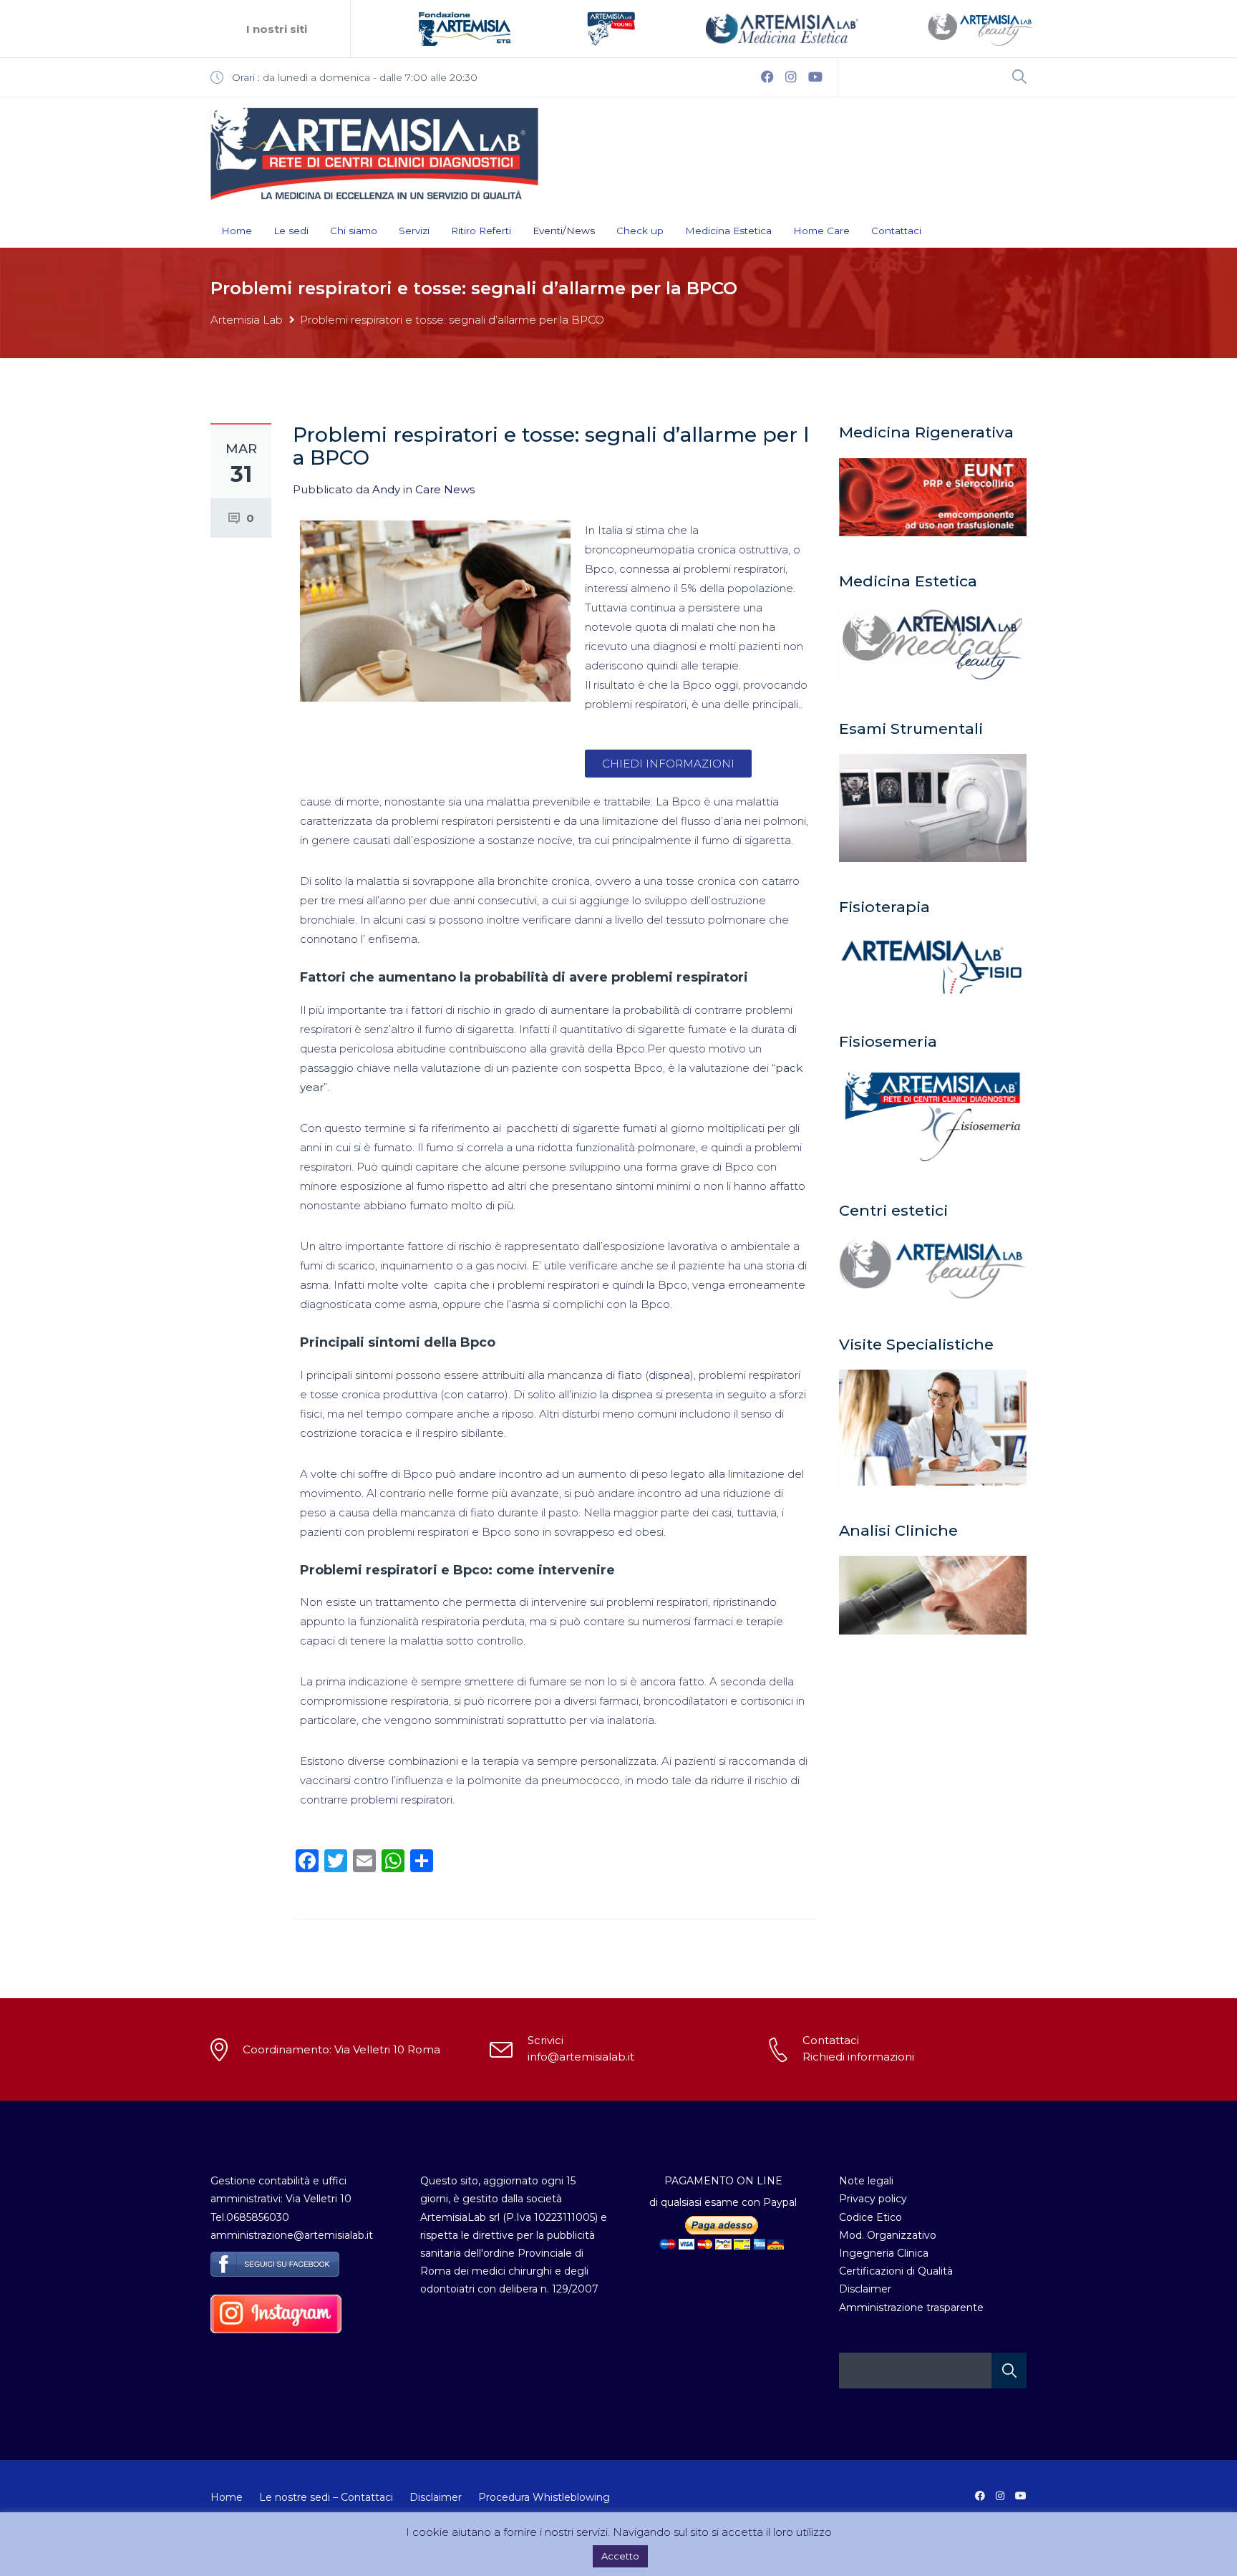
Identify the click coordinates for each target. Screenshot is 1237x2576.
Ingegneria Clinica (884, 2253)
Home (237, 231)
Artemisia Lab (247, 320)
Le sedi (291, 231)
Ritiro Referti (481, 231)
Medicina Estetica (728, 231)
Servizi (414, 231)
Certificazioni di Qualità (896, 2271)
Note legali (866, 2181)
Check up (640, 231)
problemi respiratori (400, 1800)
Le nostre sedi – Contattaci (326, 2497)
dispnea (669, 1375)
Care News (445, 489)
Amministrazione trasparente (911, 2308)
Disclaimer (865, 2289)
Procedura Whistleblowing (544, 2497)
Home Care (821, 231)
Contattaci (896, 231)
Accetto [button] (620, 2556)
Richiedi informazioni (858, 2057)
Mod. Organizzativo (888, 2235)
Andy (386, 489)
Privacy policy (873, 2199)
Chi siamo (354, 231)
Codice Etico (870, 2217)
